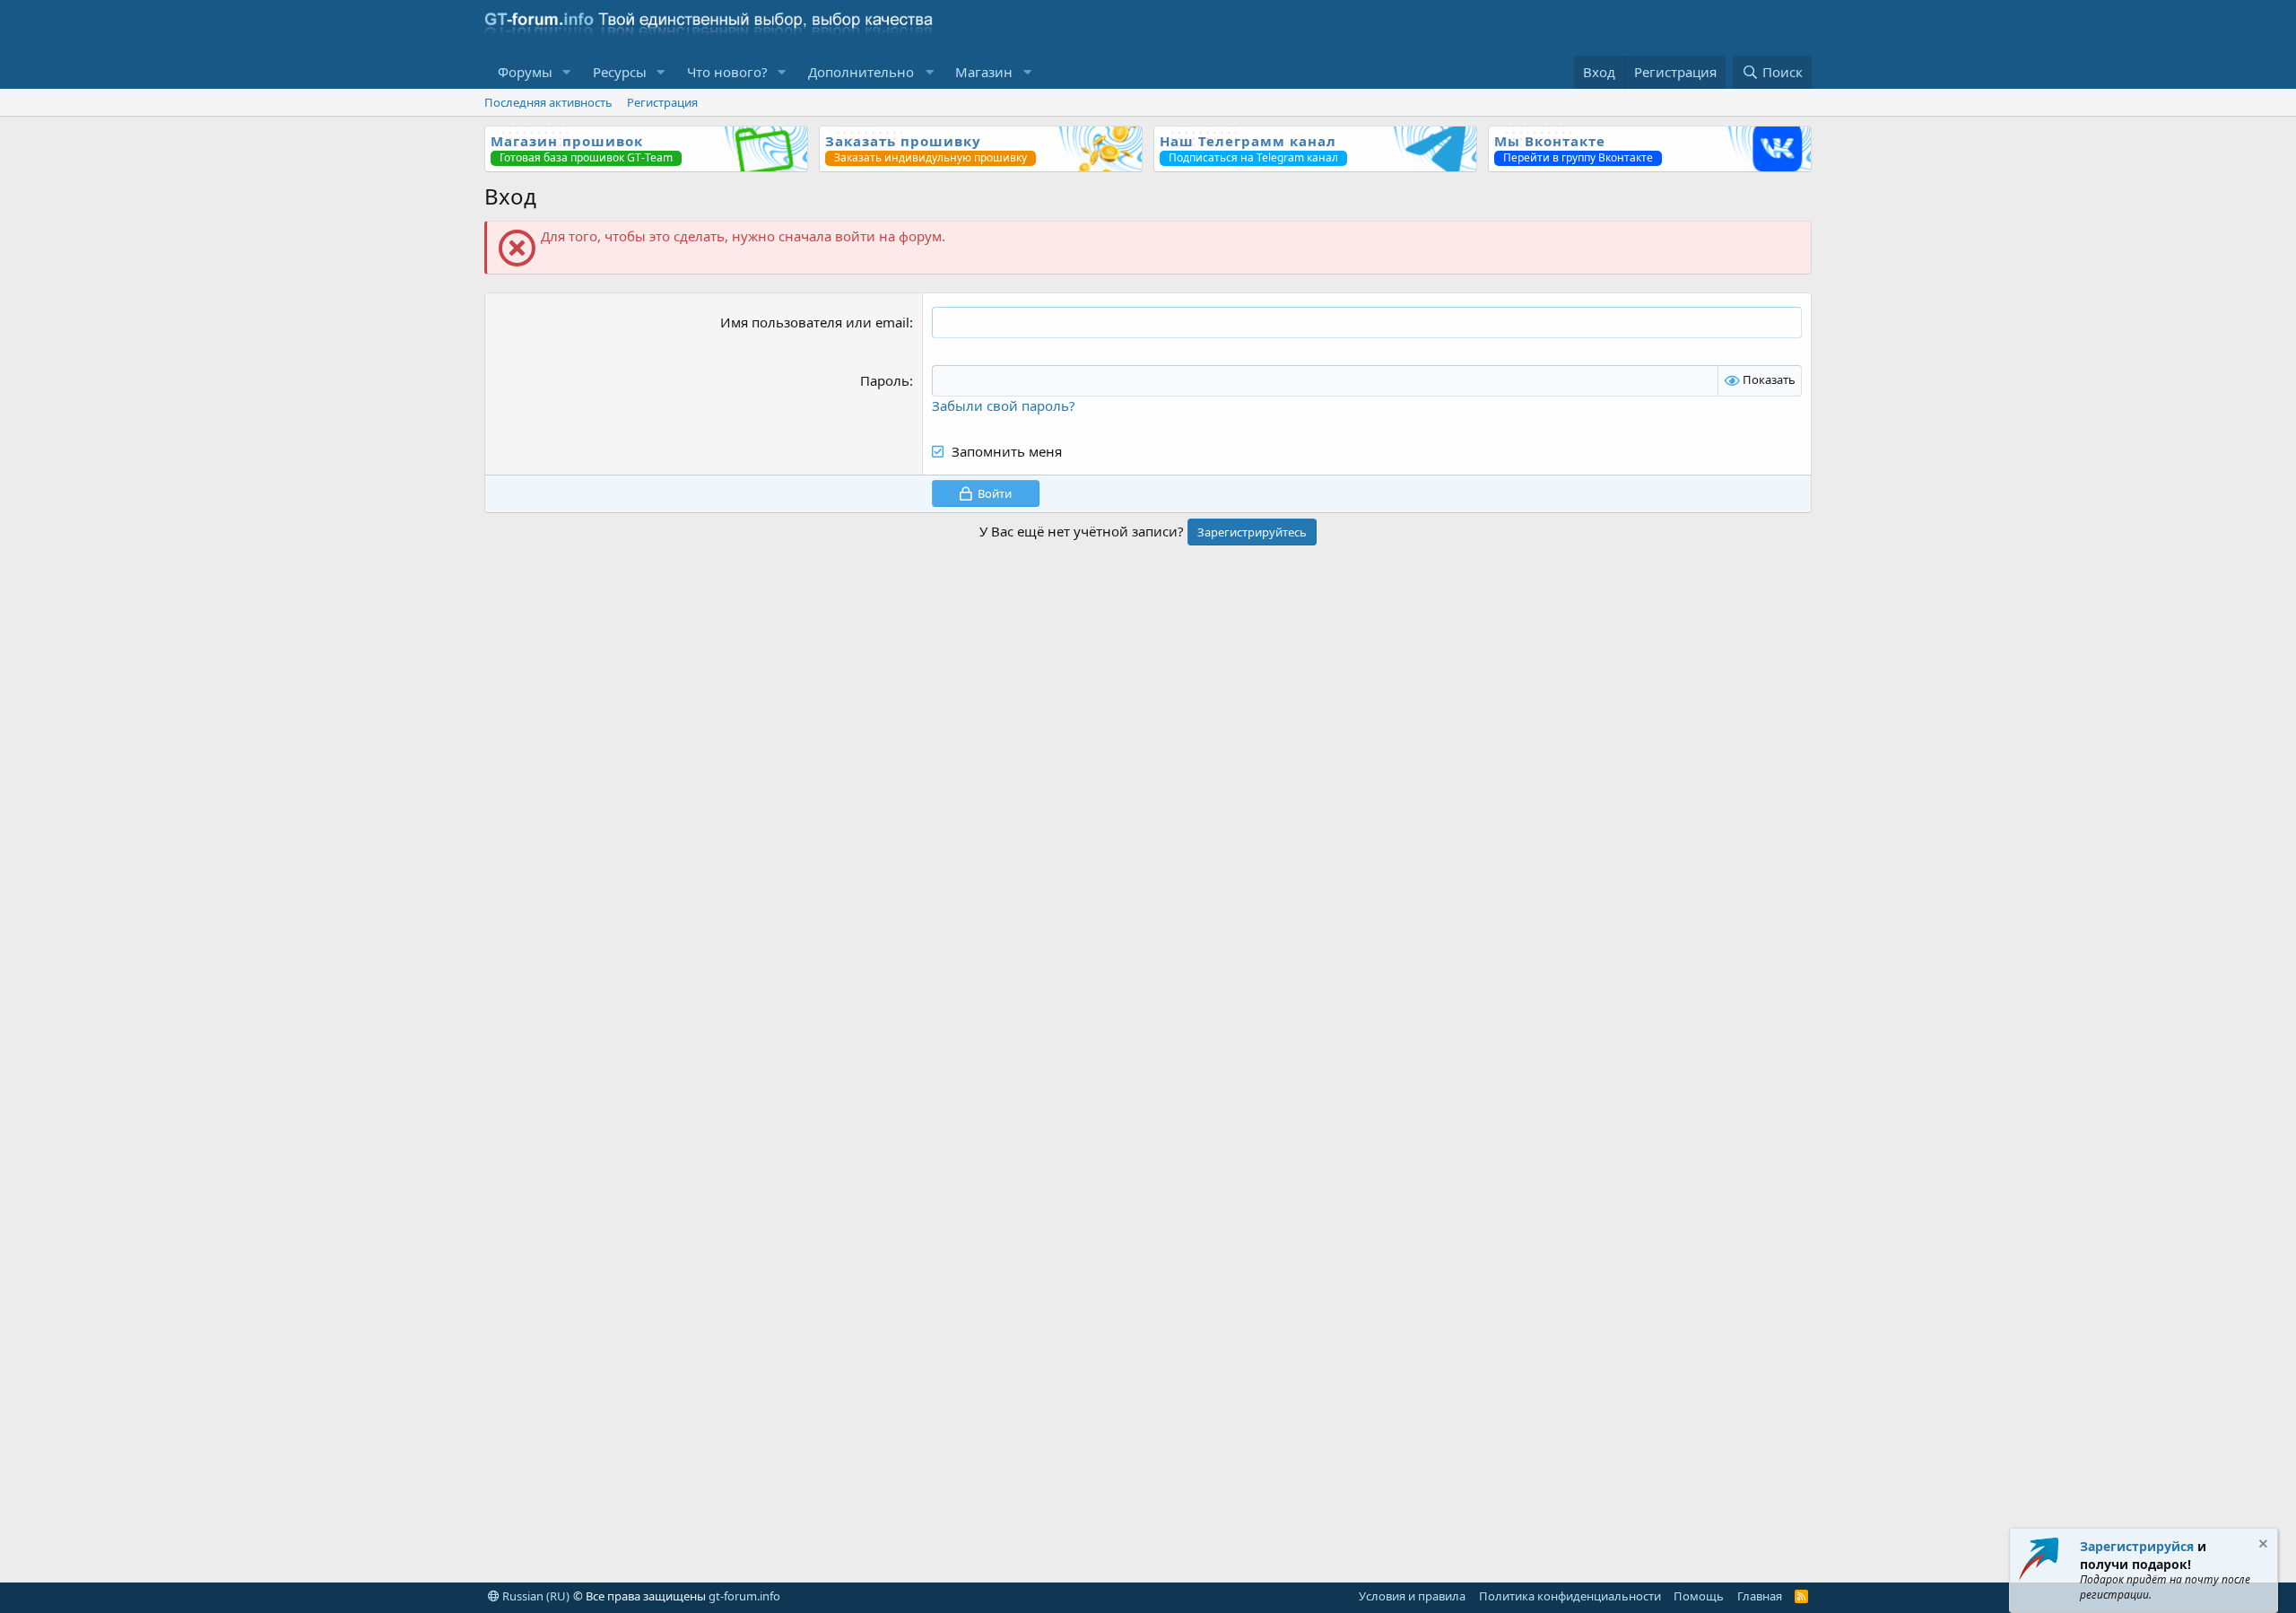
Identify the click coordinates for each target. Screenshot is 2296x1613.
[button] (567, 72)
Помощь (1699, 1596)
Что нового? (727, 72)
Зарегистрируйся (2137, 1546)
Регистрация (662, 102)
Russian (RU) (535, 1596)
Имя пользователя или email (815, 322)
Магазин (984, 72)
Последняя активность (548, 102)
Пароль (885, 380)
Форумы (525, 72)
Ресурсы (620, 72)
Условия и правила (1412, 1596)
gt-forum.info (744, 1596)
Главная (1760, 1596)
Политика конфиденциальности (1570, 1596)
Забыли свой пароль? (1004, 405)
